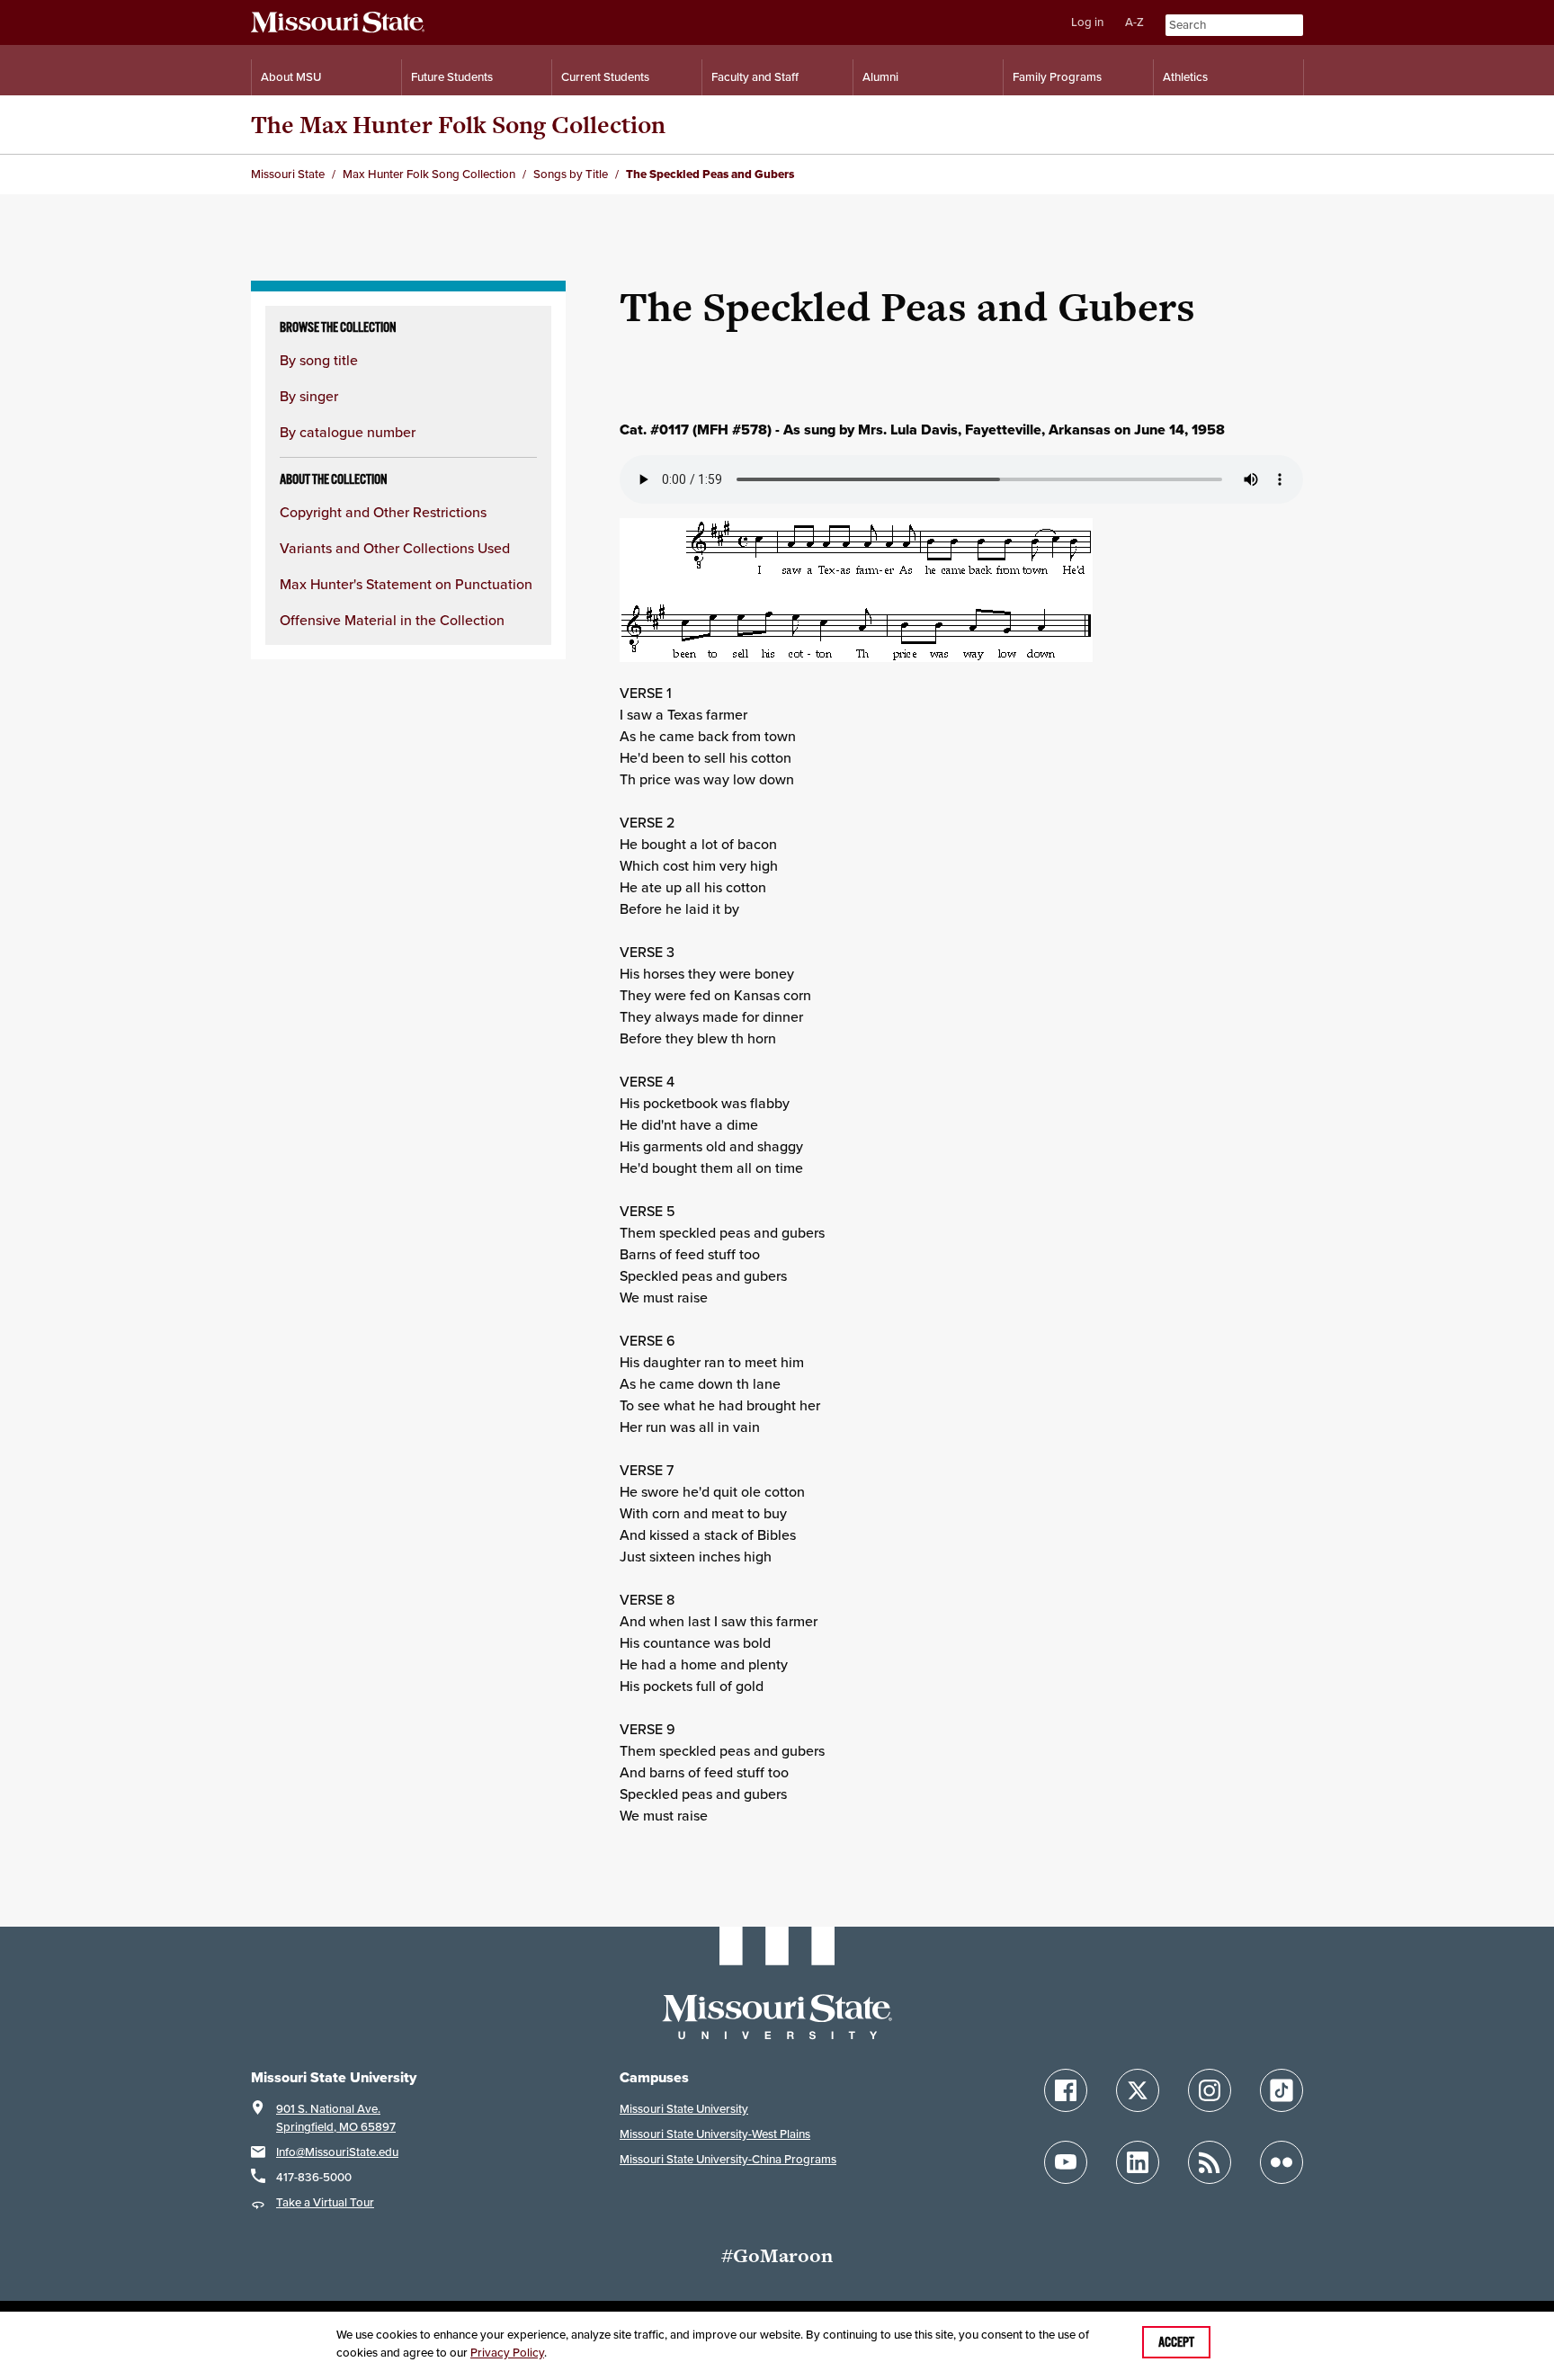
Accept (1176, 2342)
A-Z (1134, 22)
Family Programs (1057, 77)
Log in (1087, 22)
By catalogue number (348, 432)
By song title (319, 360)
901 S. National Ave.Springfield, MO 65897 (336, 2118)
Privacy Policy (507, 2353)
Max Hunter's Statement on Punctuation (406, 584)
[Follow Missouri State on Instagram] (1210, 2090)
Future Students (452, 77)
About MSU (291, 77)
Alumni (880, 77)
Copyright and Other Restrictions (383, 512)
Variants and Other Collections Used (395, 548)
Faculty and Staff (755, 77)
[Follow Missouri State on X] (1138, 2090)
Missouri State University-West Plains (715, 2134)
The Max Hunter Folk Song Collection (458, 125)
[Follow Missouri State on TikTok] (1282, 2090)
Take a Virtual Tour (325, 2202)
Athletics (1185, 77)
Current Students (605, 77)
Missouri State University (684, 2109)
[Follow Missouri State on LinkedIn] (1138, 2162)
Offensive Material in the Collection (392, 620)
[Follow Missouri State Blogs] (1210, 2162)
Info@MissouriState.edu (337, 2152)
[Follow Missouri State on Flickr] (1282, 2162)
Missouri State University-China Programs (728, 2159)
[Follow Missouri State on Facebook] (1066, 2090)
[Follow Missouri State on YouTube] (1066, 2162)
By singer (309, 396)
